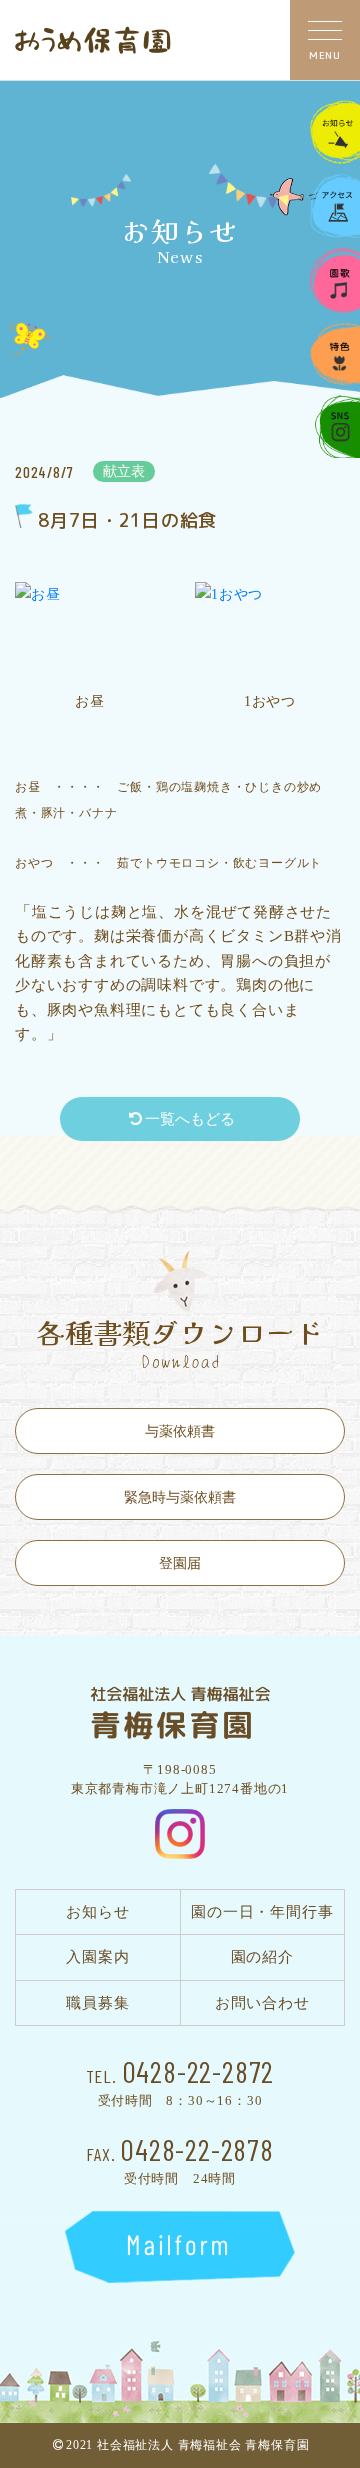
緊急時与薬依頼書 (180, 1497)
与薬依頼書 (180, 1431)
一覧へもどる (190, 1119)
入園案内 (97, 1957)
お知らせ (97, 1912)
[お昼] (90, 631)
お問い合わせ (262, 2003)
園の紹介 (262, 1957)
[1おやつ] (270, 631)
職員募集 (97, 2003)
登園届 (180, 1563)
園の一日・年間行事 (262, 1912)
